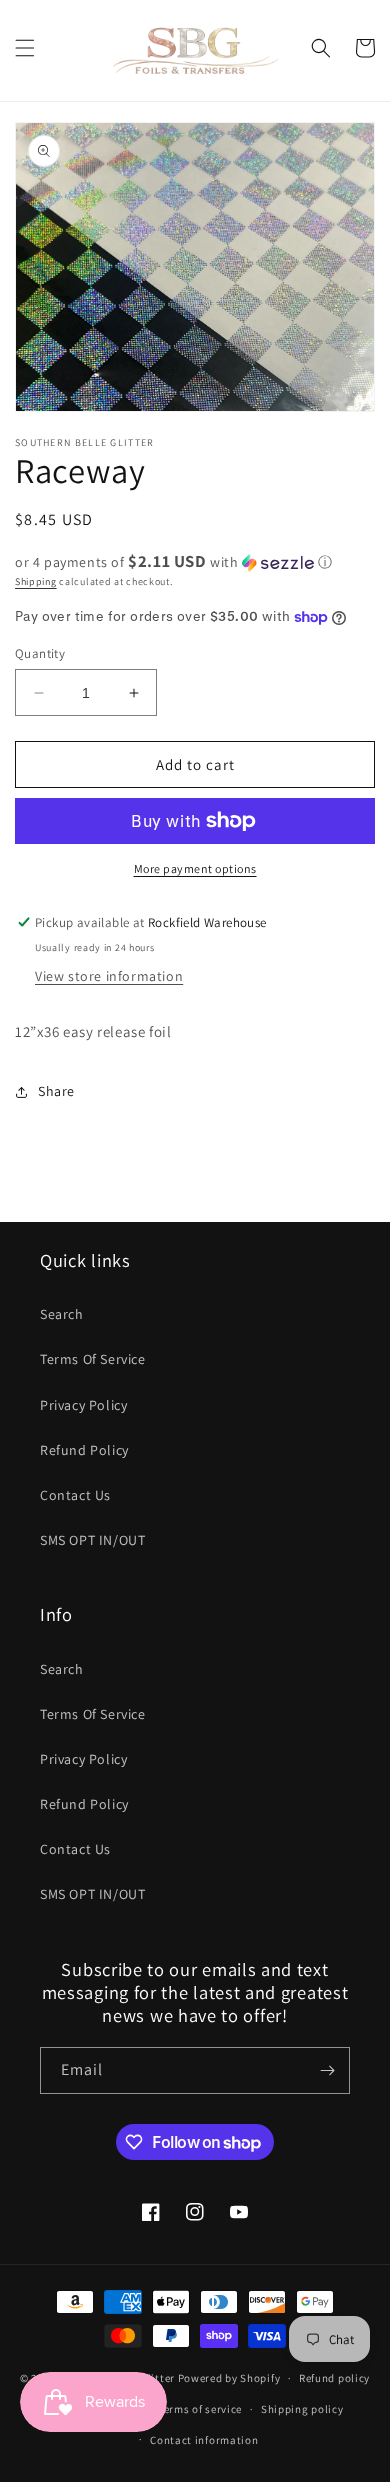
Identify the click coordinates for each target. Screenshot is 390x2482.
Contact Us (75, 1495)
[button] (25, 48)
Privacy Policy (83, 1405)
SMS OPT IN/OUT (92, 1540)
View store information (109, 976)
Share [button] (56, 1091)
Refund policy (334, 2378)
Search (62, 1314)
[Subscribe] (327, 2070)
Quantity (40, 653)
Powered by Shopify (229, 2378)
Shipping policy (302, 2409)
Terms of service (200, 2409)
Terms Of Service (93, 1359)
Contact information (204, 2440)
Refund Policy (84, 1450)
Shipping (36, 581)
